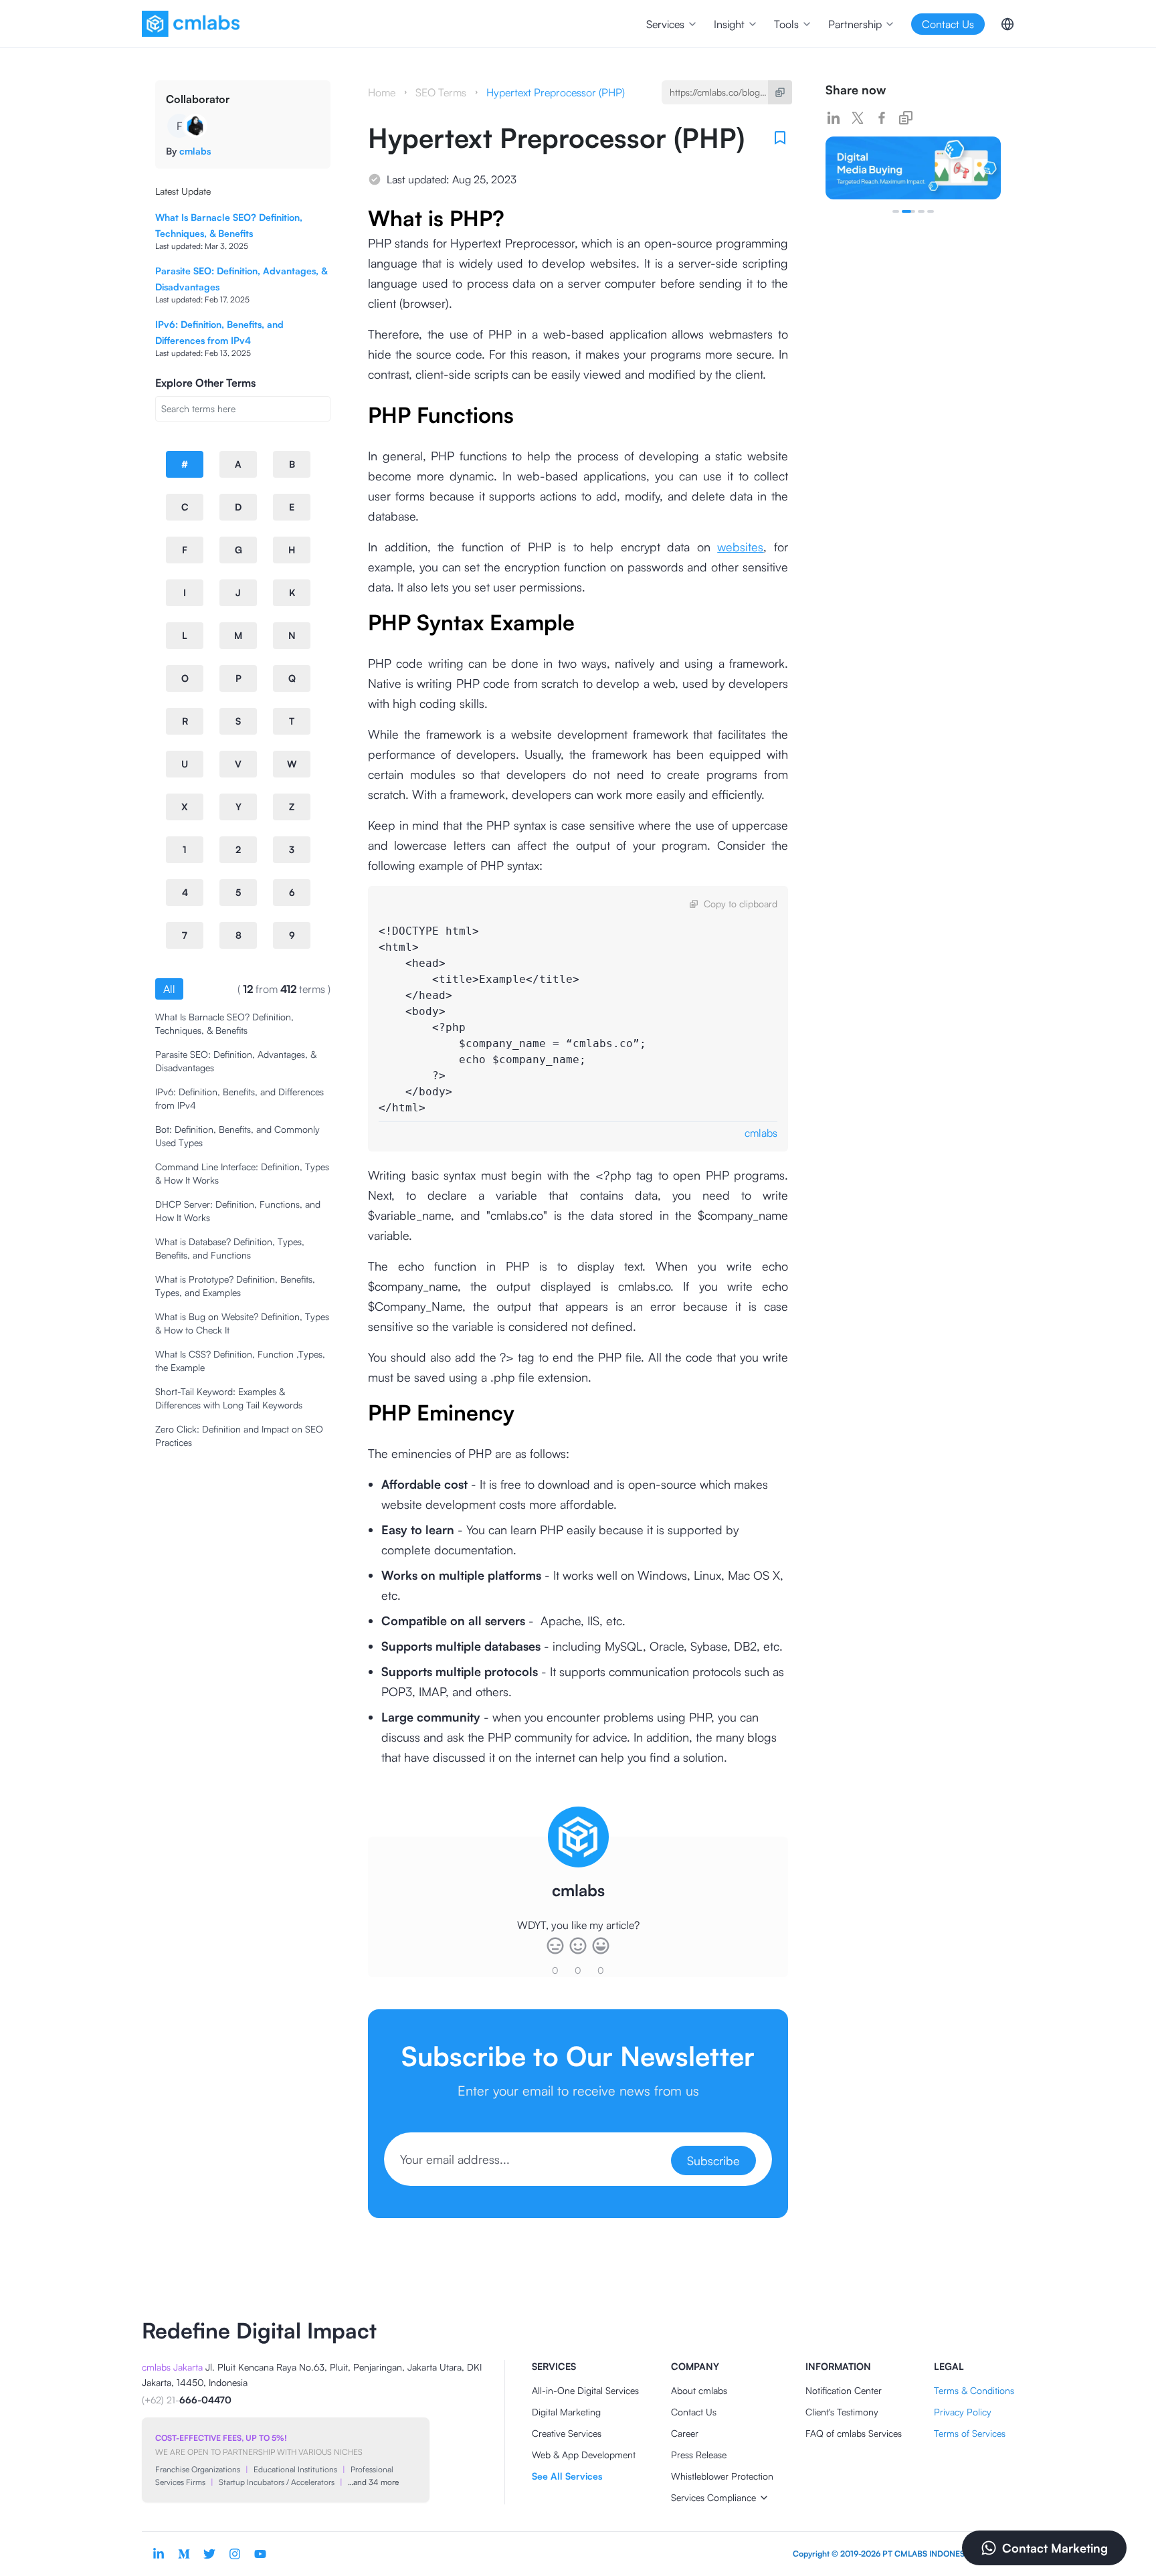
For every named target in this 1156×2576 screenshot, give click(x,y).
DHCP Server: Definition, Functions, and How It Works (238, 1211)
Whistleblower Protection (722, 2476)
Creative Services (567, 2433)
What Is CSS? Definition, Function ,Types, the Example (240, 1361)
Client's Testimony (842, 2412)
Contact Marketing (1055, 2548)
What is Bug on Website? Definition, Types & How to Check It (242, 1323)
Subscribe (713, 2160)
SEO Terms (441, 92)
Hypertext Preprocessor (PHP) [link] (556, 92)
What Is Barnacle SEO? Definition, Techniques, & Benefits (224, 1023)
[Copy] (780, 92)
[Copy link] (906, 118)
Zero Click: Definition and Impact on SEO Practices (239, 1436)
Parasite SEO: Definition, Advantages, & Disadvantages (236, 1061)
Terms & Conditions (974, 2390)
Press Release (699, 2455)
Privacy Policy (963, 2412)
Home (382, 92)
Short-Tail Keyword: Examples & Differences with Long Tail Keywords (229, 1398)
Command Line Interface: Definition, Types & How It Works (242, 1173)
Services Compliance (713, 2497)
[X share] (858, 118)
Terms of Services (970, 2433)
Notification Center (844, 2390)
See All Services (567, 2476)
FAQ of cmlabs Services (854, 2433)
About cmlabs (699, 2390)
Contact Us (694, 2412)
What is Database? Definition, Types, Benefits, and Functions (230, 1248)
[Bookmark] (780, 138)
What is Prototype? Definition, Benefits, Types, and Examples (235, 1286)
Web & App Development (584, 2455)
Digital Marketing (566, 2412)
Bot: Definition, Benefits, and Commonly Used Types (237, 1136)
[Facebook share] (882, 118)
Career (685, 2433)
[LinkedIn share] (834, 118)
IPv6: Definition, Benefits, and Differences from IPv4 (239, 1098)
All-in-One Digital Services (585, 2390)
